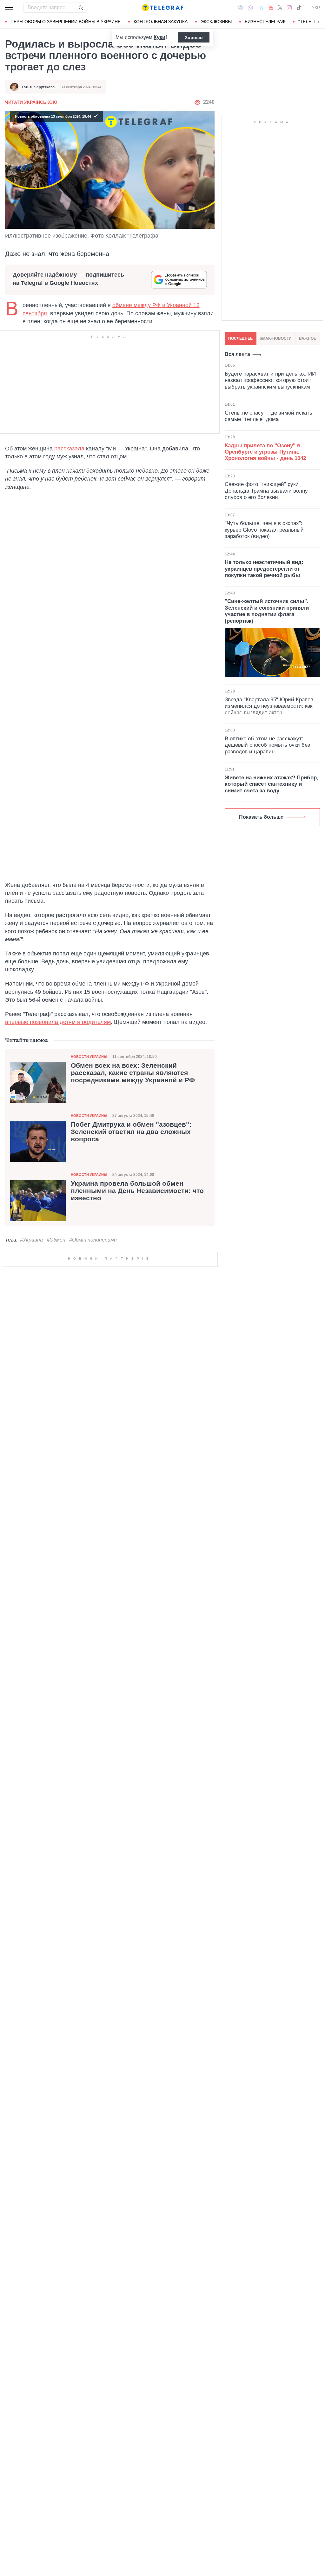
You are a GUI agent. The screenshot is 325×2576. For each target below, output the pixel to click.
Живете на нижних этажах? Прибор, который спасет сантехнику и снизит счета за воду (272, 784)
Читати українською (31, 102)
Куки (159, 37)
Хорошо (194, 37)
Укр (316, 8)
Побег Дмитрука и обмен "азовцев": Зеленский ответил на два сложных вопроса (131, 1132)
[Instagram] (289, 8)
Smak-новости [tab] (276, 338)
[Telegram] (261, 8)
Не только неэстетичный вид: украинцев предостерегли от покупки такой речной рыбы (264, 569)
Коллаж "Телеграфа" (133, 236)
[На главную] (162, 8)
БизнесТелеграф (265, 22)
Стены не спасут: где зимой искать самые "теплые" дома (269, 416)
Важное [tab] (308, 338)
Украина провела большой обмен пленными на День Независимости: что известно (137, 1191)
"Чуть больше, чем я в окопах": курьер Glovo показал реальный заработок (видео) (264, 530)
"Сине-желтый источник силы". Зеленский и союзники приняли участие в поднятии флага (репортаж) (267, 611)
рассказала (69, 449)
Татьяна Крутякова (38, 87)
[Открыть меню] (10, 8)
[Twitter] (280, 8)
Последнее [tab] (240, 338)
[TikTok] (299, 8)
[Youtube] (271, 8)
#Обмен (56, 1240)
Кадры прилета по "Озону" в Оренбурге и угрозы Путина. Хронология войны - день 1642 (265, 452)
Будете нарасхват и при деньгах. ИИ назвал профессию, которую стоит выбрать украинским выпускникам (270, 380)
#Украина (31, 1240)
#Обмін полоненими (93, 1240)
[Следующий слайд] (319, 22)
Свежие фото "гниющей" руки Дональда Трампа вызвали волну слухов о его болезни (266, 491)
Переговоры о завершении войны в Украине (66, 22)
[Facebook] (240, 8)
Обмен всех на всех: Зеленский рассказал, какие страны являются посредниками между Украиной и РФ (133, 1073)
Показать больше (261, 817)
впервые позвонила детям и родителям (58, 1022)
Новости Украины (89, 1057)
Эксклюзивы (216, 22)
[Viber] (250, 8)
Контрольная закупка (161, 22)
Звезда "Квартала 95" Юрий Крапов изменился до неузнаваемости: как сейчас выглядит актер (269, 706)
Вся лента (237, 354)
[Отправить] (81, 8)
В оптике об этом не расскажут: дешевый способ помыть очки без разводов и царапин (267, 745)
